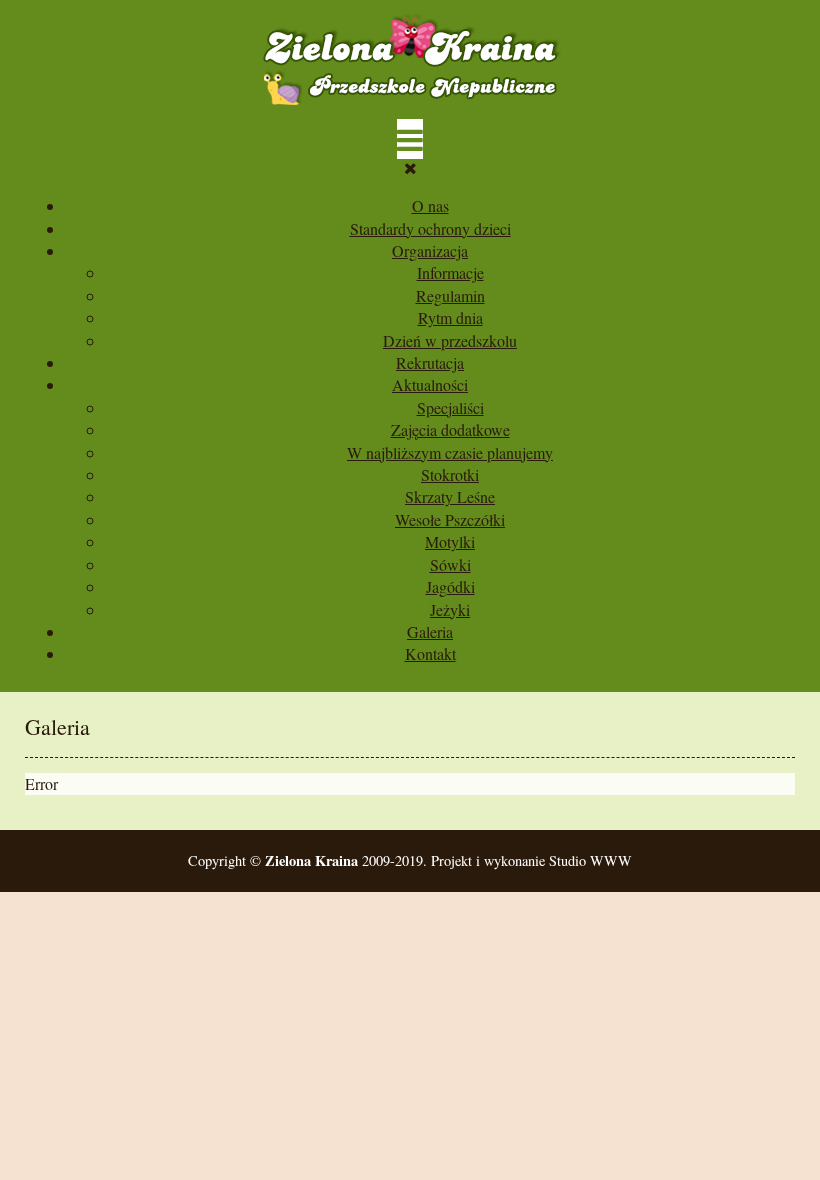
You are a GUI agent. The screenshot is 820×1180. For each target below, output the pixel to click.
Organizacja (430, 250)
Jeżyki (450, 609)
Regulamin (450, 295)
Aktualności (430, 384)
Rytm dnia (450, 317)
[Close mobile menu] (410, 167)
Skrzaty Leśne (450, 496)
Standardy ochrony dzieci (430, 228)
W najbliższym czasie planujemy (450, 452)
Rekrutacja (430, 362)
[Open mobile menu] (410, 139)
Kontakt (430, 653)
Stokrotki (450, 474)
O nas (430, 205)
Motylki (450, 541)
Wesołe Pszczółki (450, 519)
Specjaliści (450, 407)
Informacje (450, 272)
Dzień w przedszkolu (450, 340)
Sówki (450, 564)
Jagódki (450, 586)
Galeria (430, 631)
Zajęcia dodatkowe (450, 429)
